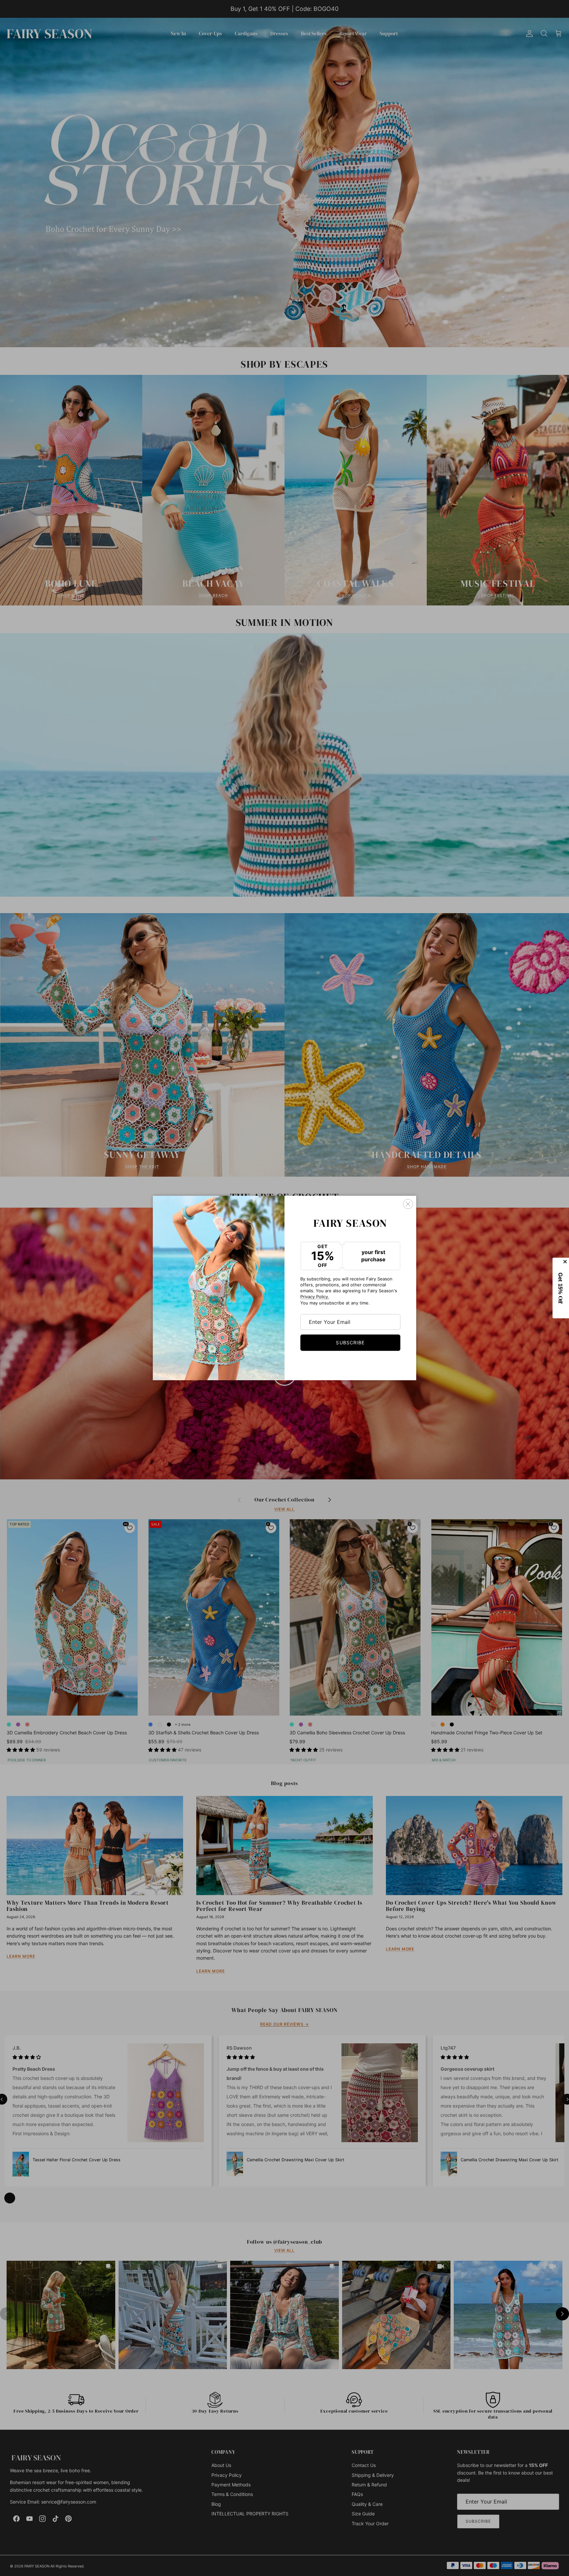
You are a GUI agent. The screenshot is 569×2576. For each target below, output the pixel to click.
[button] (561, 1288)
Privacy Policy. (315, 1297)
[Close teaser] (566, 1262)
